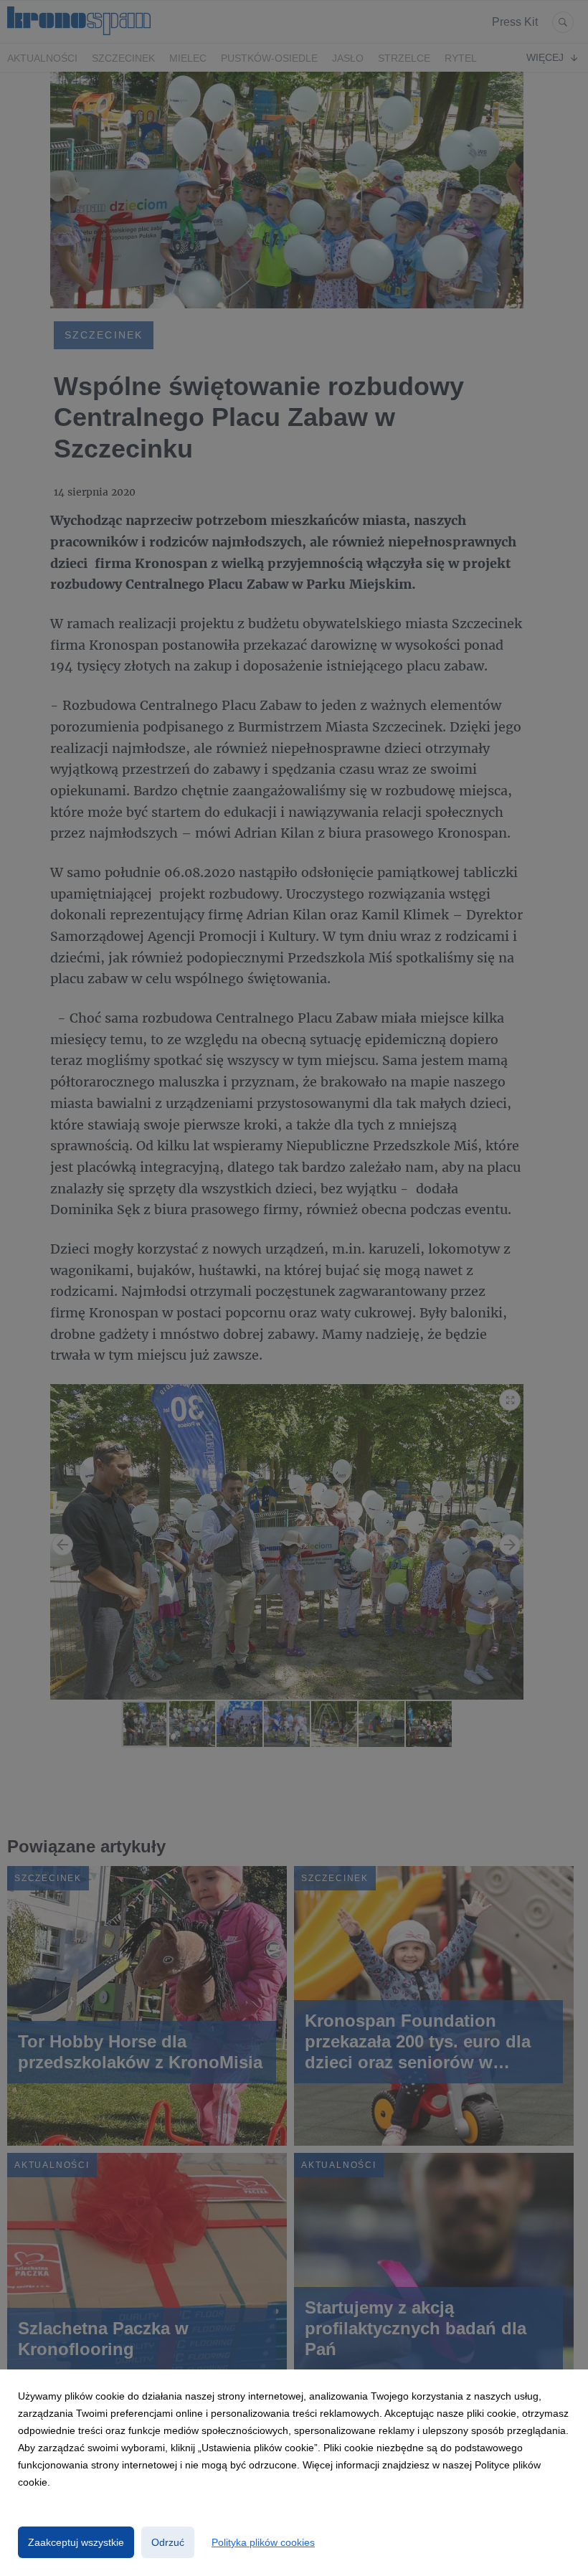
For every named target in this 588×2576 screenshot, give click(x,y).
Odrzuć (168, 2542)
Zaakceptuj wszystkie (76, 2542)
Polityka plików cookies (263, 2542)
